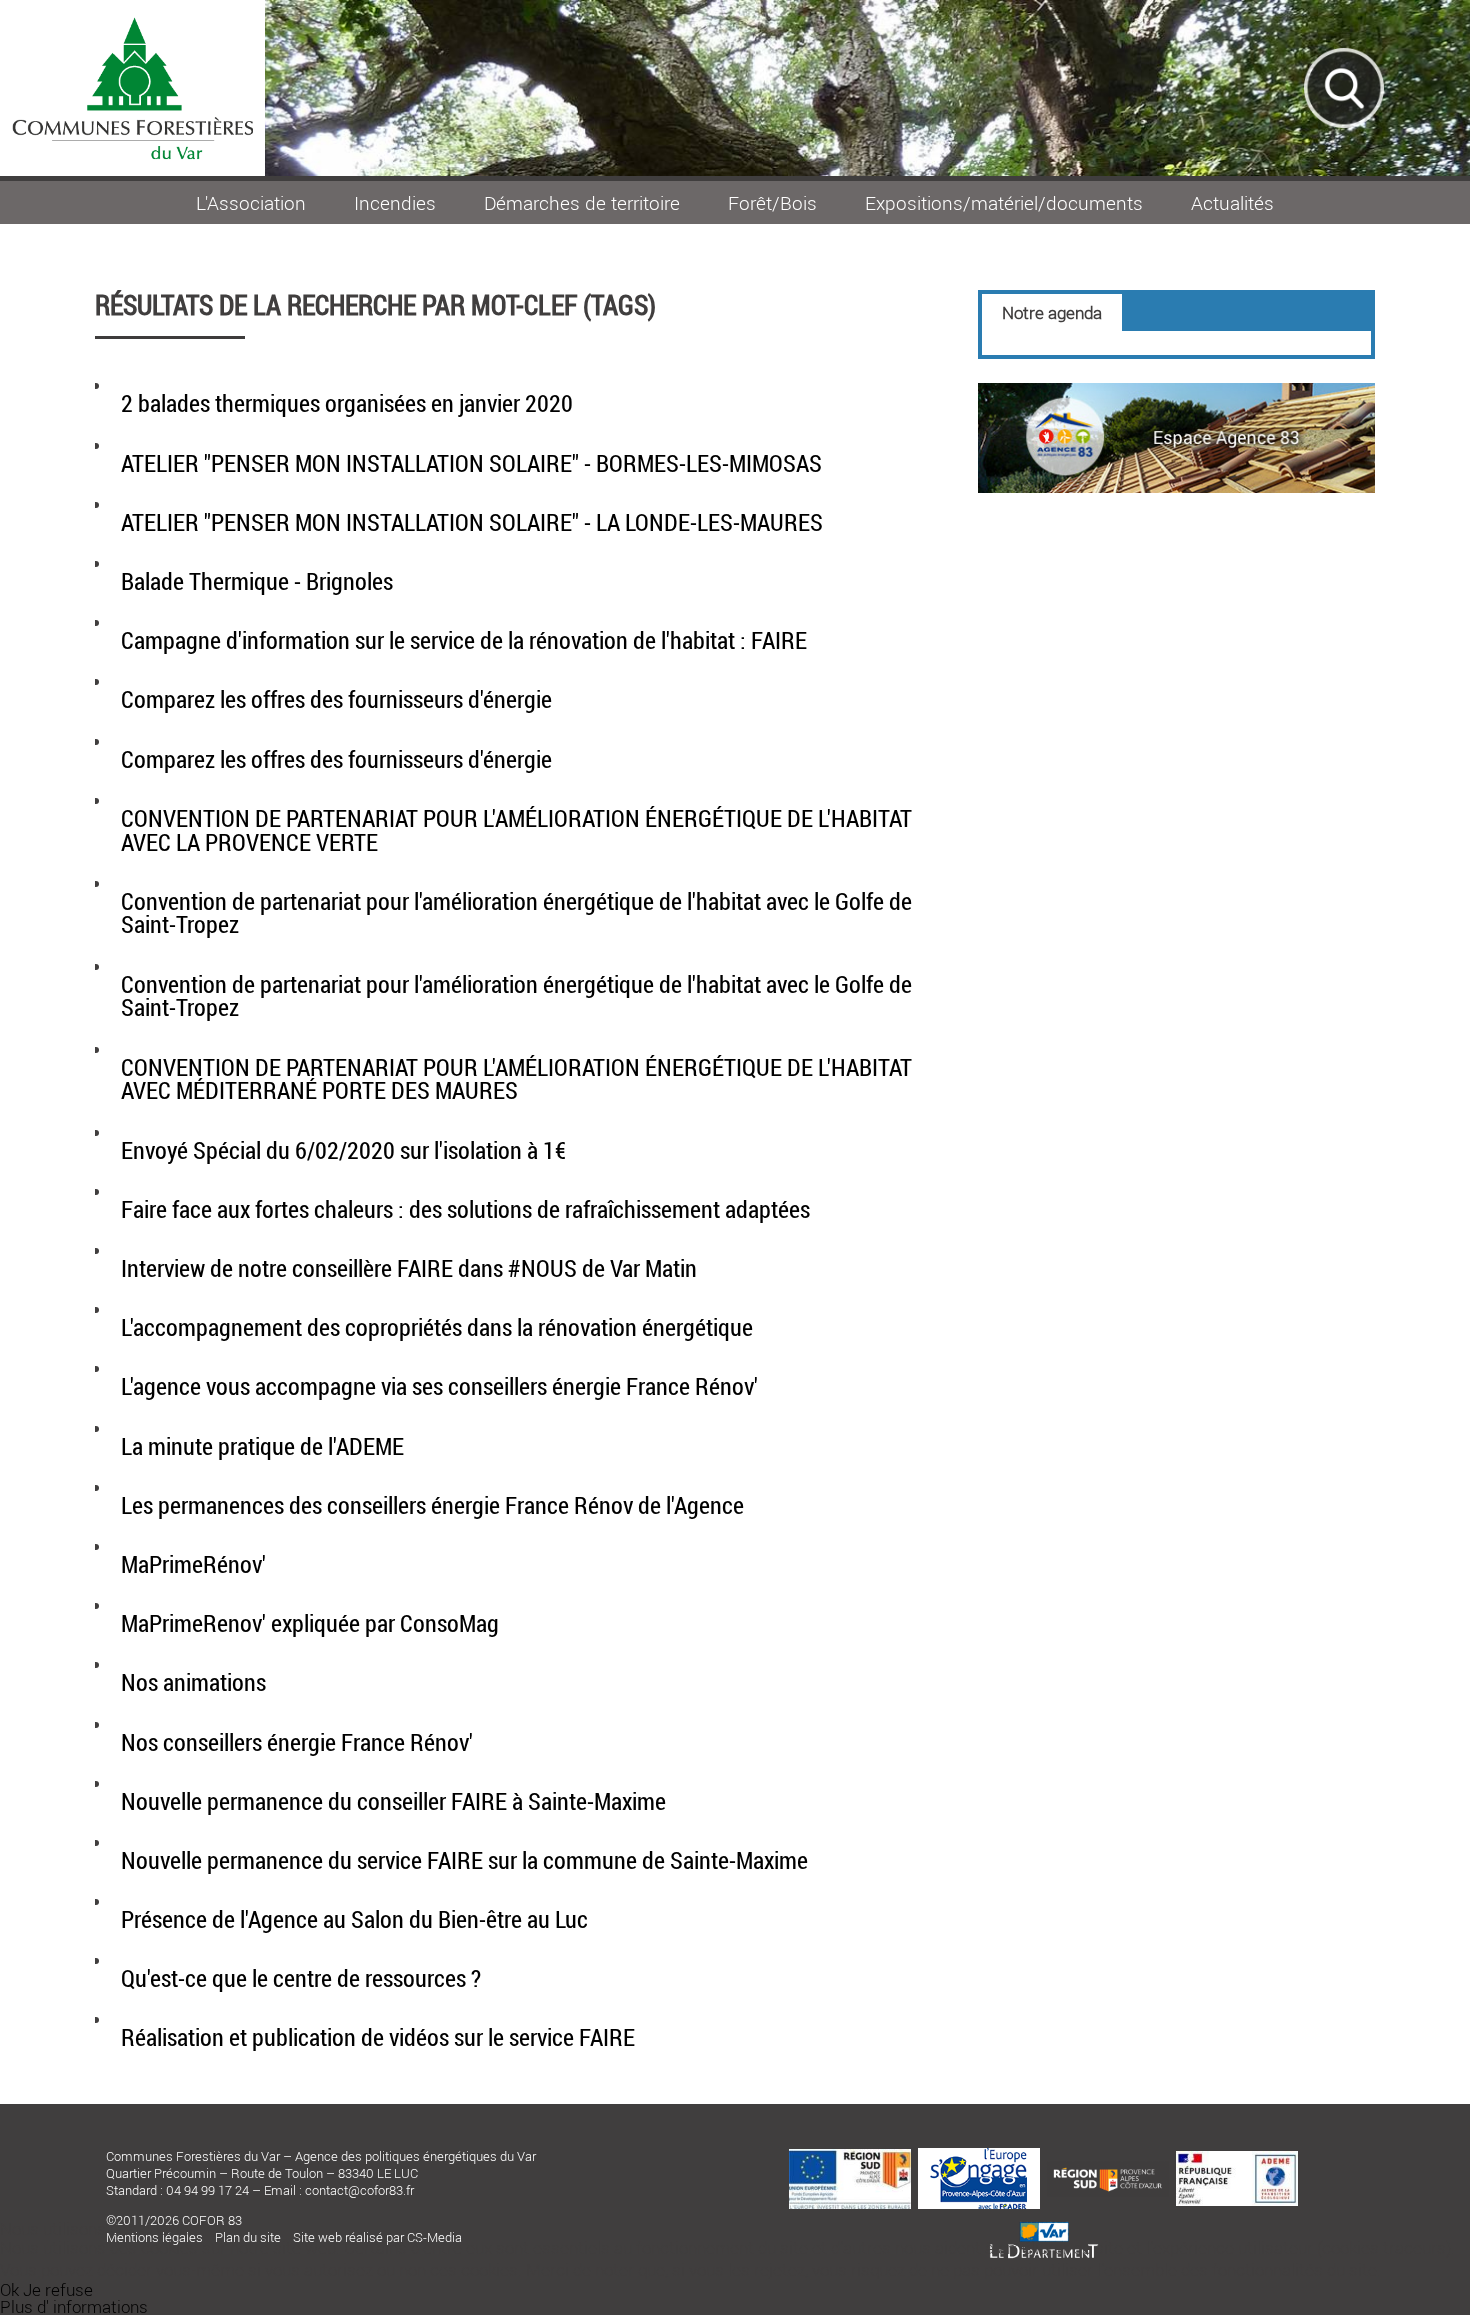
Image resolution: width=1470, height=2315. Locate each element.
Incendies (395, 202)
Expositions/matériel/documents (1004, 202)
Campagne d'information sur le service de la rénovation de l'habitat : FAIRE (464, 640)
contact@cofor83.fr (359, 2190)
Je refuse (58, 2289)
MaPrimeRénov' (193, 1564)
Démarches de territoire (582, 202)
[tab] (1052, 312)
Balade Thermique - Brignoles (257, 581)
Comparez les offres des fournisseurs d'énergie (336, 699)
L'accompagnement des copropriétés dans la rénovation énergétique (437, 1327)
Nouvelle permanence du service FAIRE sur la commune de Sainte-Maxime (464, 1860)
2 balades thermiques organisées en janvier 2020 (347, 403)
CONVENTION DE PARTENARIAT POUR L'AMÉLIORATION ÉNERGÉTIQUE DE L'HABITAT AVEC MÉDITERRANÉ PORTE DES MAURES (516, 1079)
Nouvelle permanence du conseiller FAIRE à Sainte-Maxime (393, 1801)
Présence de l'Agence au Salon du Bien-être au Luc (354, 1919)
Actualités (1232, 202)
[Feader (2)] (850, 2155)
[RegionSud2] (1108, 2167)
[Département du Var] (1044, 2215)
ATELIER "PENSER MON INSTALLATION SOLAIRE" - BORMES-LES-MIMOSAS (471, 463)
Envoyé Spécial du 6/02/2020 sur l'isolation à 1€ (343, 1150)
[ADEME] (1237, 2157)
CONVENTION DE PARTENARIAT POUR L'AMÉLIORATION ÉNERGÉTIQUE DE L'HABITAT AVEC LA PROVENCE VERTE (516, 830)
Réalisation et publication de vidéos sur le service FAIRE (378, 2037)
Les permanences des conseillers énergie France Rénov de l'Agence (432, 1505)
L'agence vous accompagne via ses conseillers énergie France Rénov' (439, 1386)
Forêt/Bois (772, 202)
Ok (9, 2289)
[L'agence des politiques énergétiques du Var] (1176, 486)
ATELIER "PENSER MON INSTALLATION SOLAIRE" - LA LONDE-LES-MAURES (472, 522)
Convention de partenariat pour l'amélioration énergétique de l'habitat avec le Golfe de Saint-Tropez (516, 913)
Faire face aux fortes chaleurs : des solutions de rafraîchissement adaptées (465, 1209)
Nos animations (193, 1682)
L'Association (251, 202)
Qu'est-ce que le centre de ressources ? (301, 1978)
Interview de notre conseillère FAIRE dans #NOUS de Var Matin (409, 1268)
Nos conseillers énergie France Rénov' (297, 1742)
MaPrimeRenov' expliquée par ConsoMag (310, 1623)
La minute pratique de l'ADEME (262, 1446)
